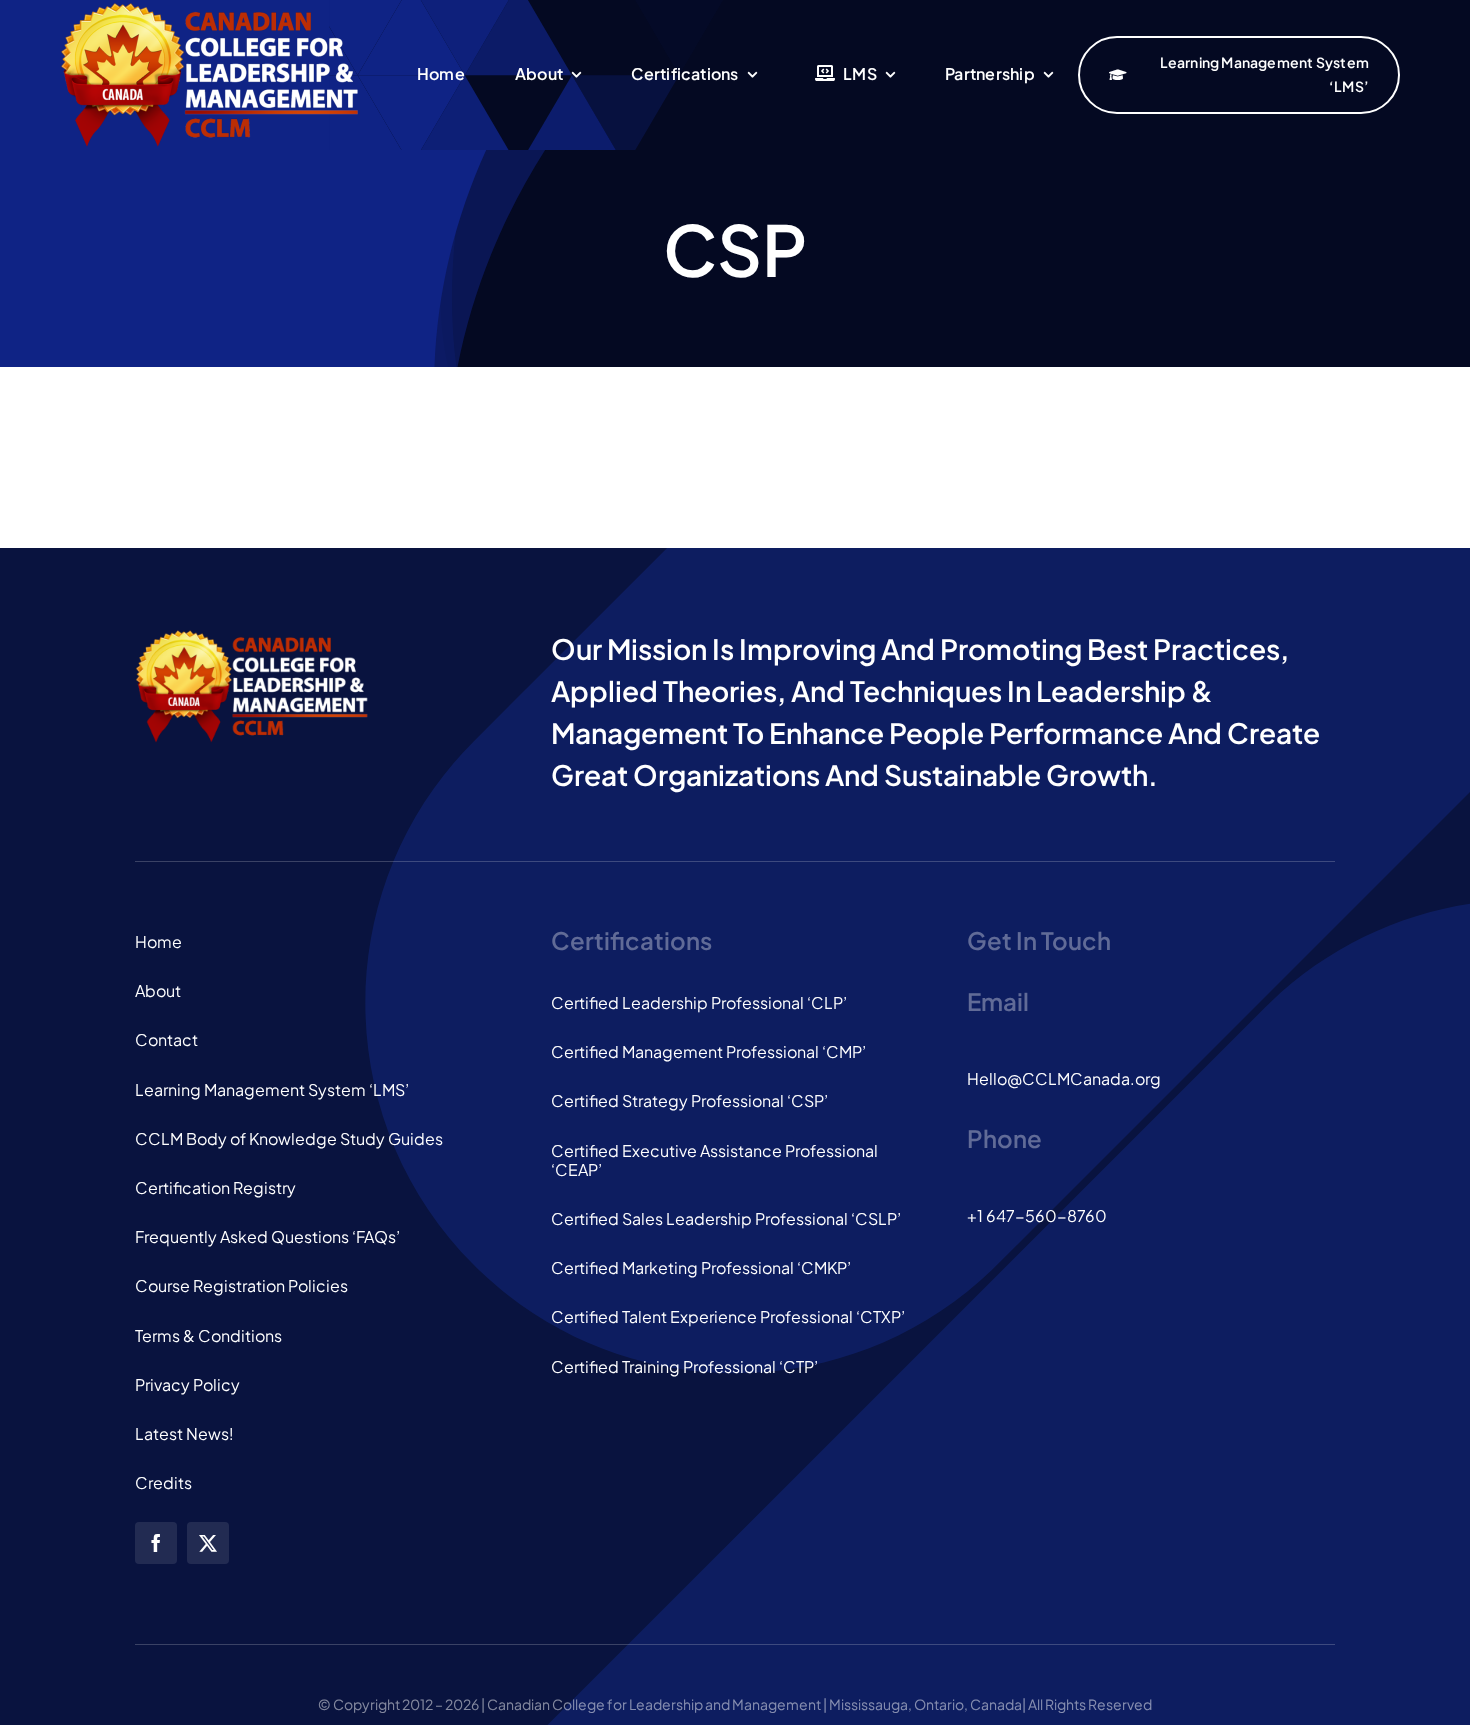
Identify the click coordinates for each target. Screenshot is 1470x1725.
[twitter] (208, 1543)
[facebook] (156, 1543)
